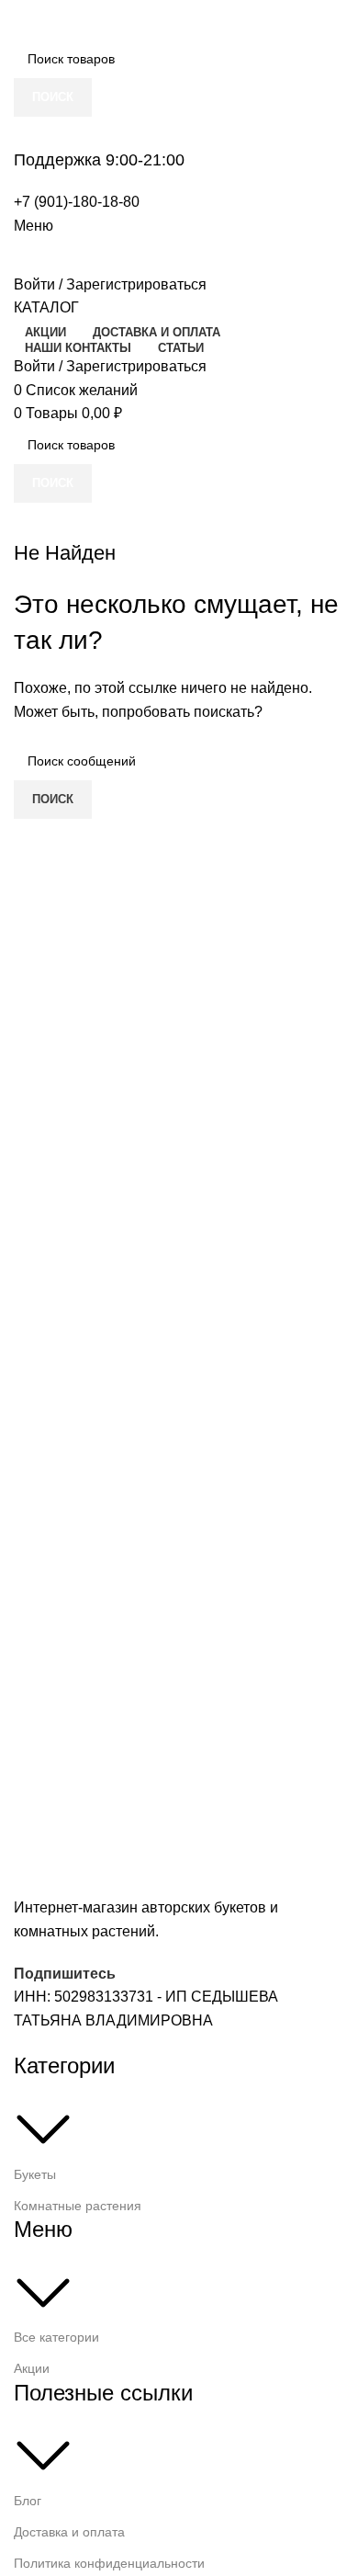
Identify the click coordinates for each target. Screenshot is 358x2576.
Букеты (35, 2174)
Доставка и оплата (69, 2532)
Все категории (56, 2337)
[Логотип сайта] (106, 19)
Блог (28, 2501)
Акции (32, 2368)
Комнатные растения (78, 2206)
